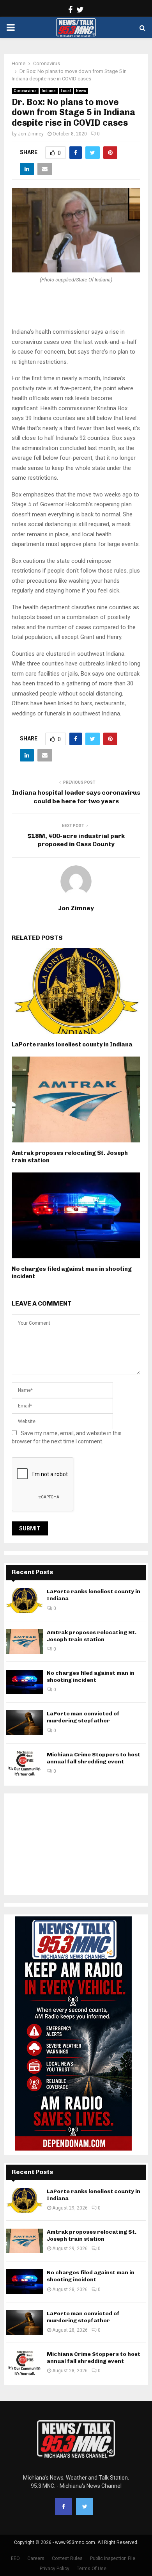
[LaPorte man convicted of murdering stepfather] (24, 1723)
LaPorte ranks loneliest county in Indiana (72, 1044)
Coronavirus (25, 91)
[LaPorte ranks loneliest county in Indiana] (24, 1600)
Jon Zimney (31, 134)
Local (66, 91)
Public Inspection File (113, 2558)
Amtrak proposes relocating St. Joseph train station (92, 1636)
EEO (15, 2558)
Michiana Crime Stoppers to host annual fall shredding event (94, 1758)
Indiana (49, 91)
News (81, 91)
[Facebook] (64, 2507)
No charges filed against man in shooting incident (91, 1677)
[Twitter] (85, 2507)
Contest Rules (67, 2558)
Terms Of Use (92, 2569)
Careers (36, 2558)
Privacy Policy (55, 2569)
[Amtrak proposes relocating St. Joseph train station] (24, 1641)
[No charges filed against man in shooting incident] (24, 1682)
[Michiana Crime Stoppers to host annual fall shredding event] (24, 1764)
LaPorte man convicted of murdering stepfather (83, 1717)
